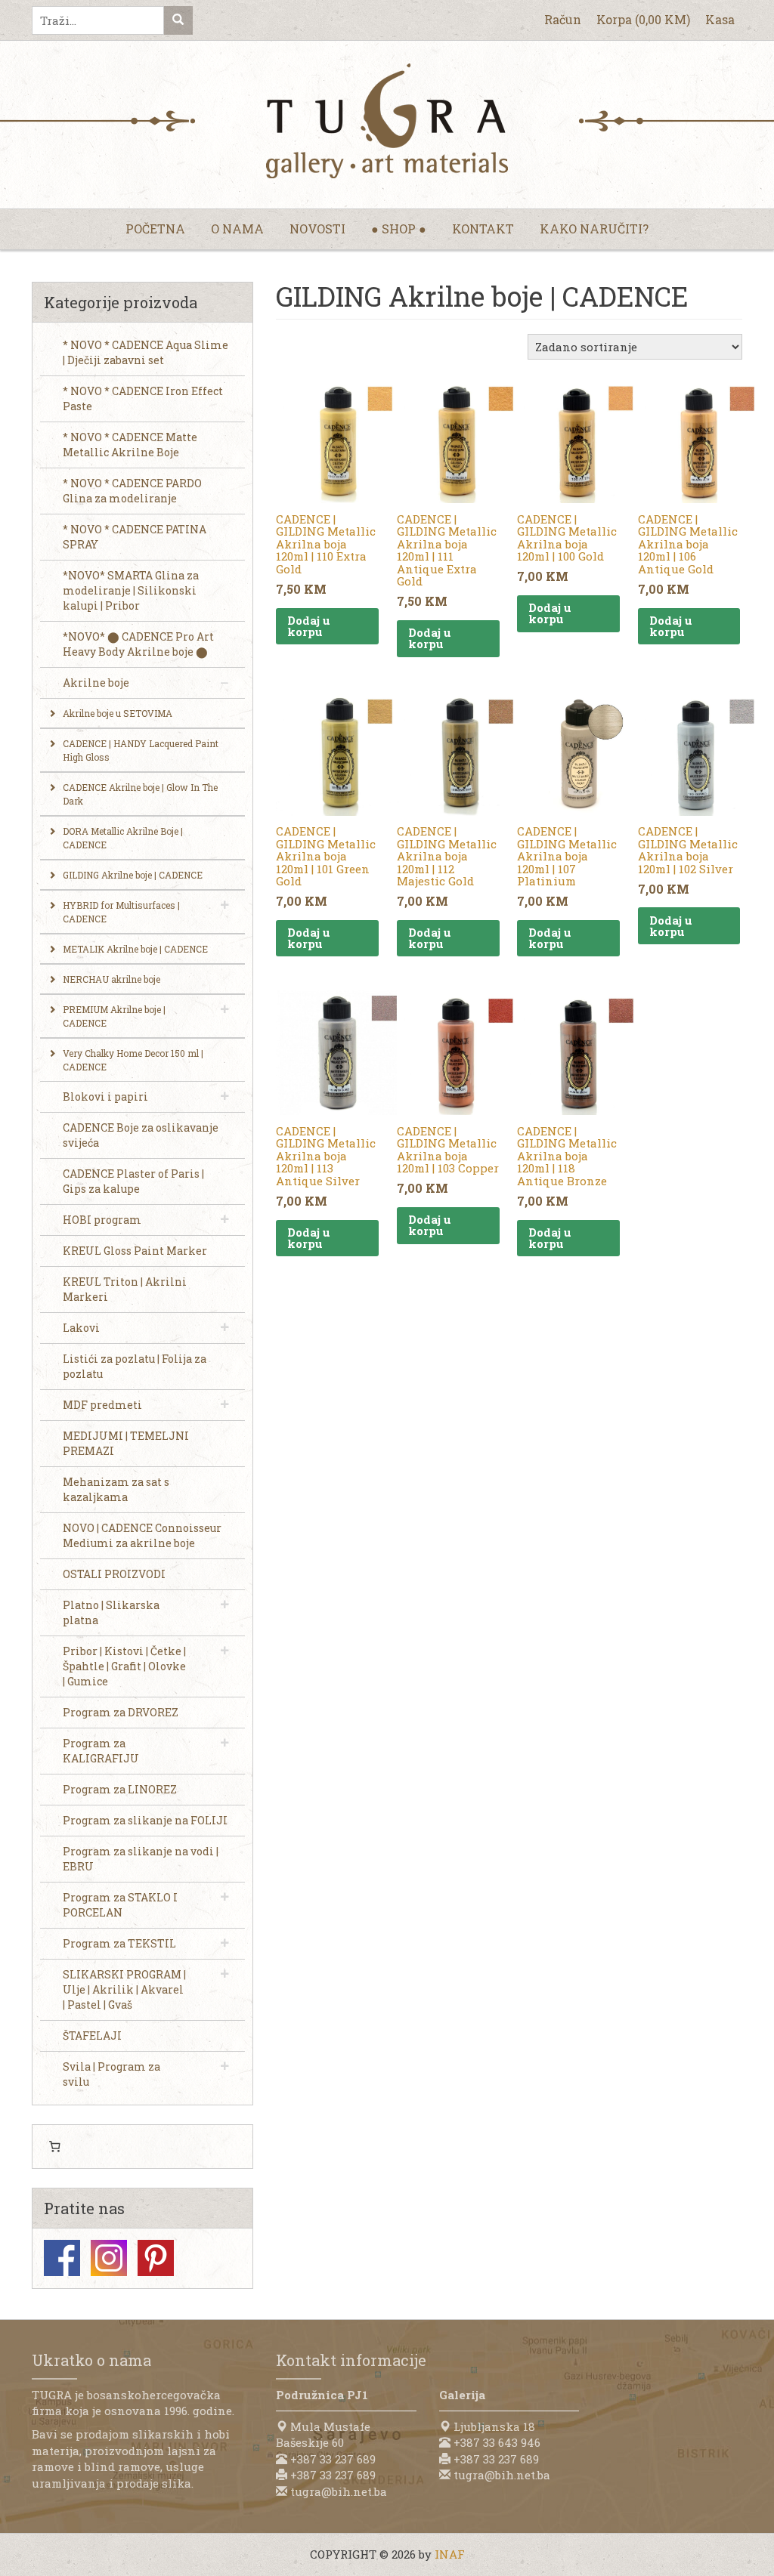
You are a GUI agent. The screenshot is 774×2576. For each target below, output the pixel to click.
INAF (450, 2554)
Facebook (62, 2258)
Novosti (317, 229)
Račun (563, 19)
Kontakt (483, 229)
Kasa (720, 19)
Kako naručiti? (594, 229)
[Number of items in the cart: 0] (54, 2147)
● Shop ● (399, 229)
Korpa (643, 19)
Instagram (109, 2258)
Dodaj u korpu (309, 626)
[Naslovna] (387, 121)
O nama (237, 229)
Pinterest (156, 2258)
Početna (155, 229)
